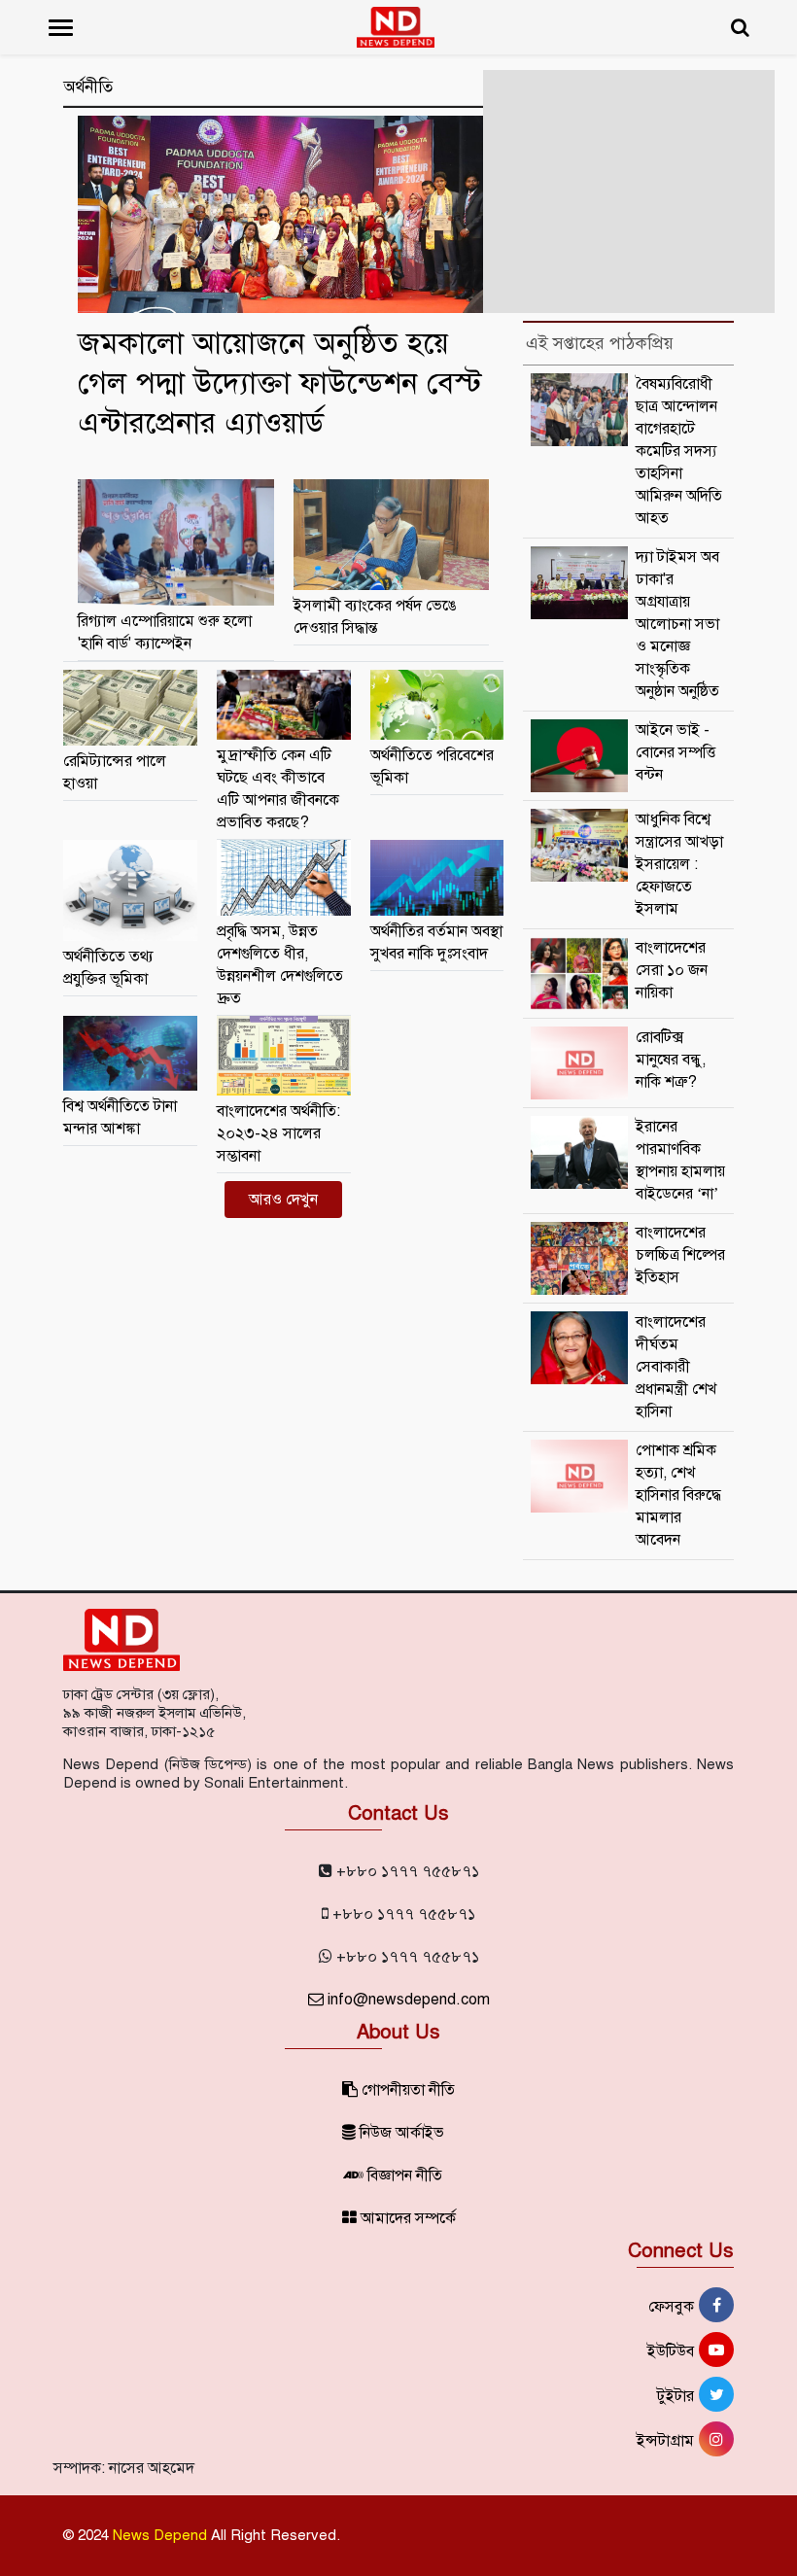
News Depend (160, 2535)
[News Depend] (396, 28)
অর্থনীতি (88, 87)
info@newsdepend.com (407, 2000)
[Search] (740, 27)
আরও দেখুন (283, 1200)
